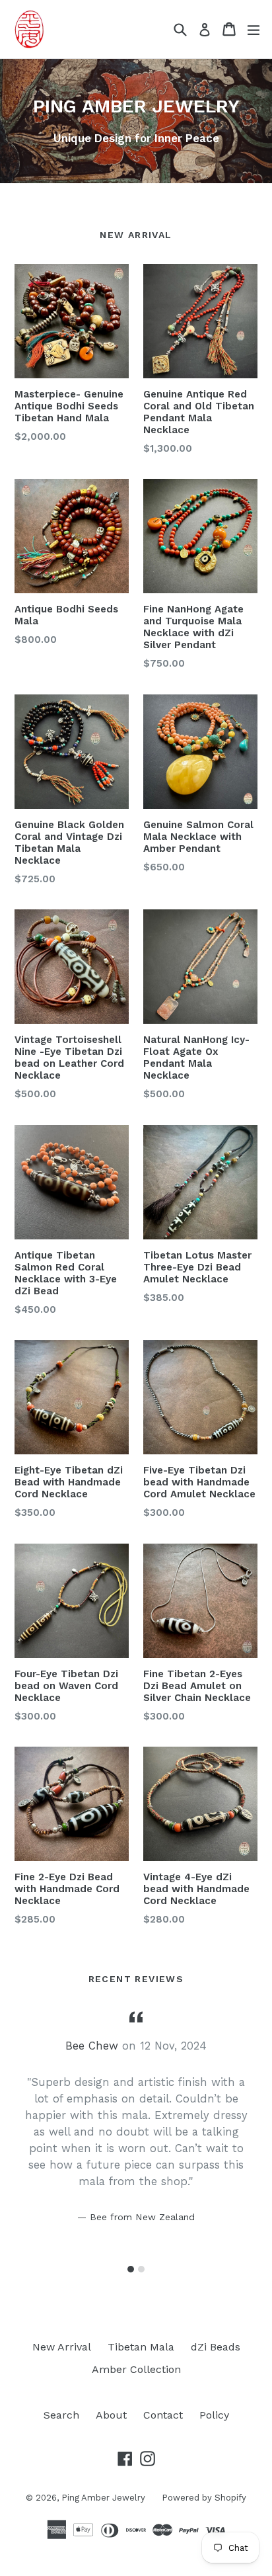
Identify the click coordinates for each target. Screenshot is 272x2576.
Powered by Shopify (204, 2498)
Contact (163, 2415)
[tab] (131, 2269)
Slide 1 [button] (131, 2269)
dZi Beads (216, 2347)
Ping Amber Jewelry (103, 2498)
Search (61, 2415)
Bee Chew (92, 2046)
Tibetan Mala (141, 2347)
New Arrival (62, 2347)
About (111, 2415)
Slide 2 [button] (141, 2269)
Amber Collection (136, 2369)
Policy (214, 2415)
